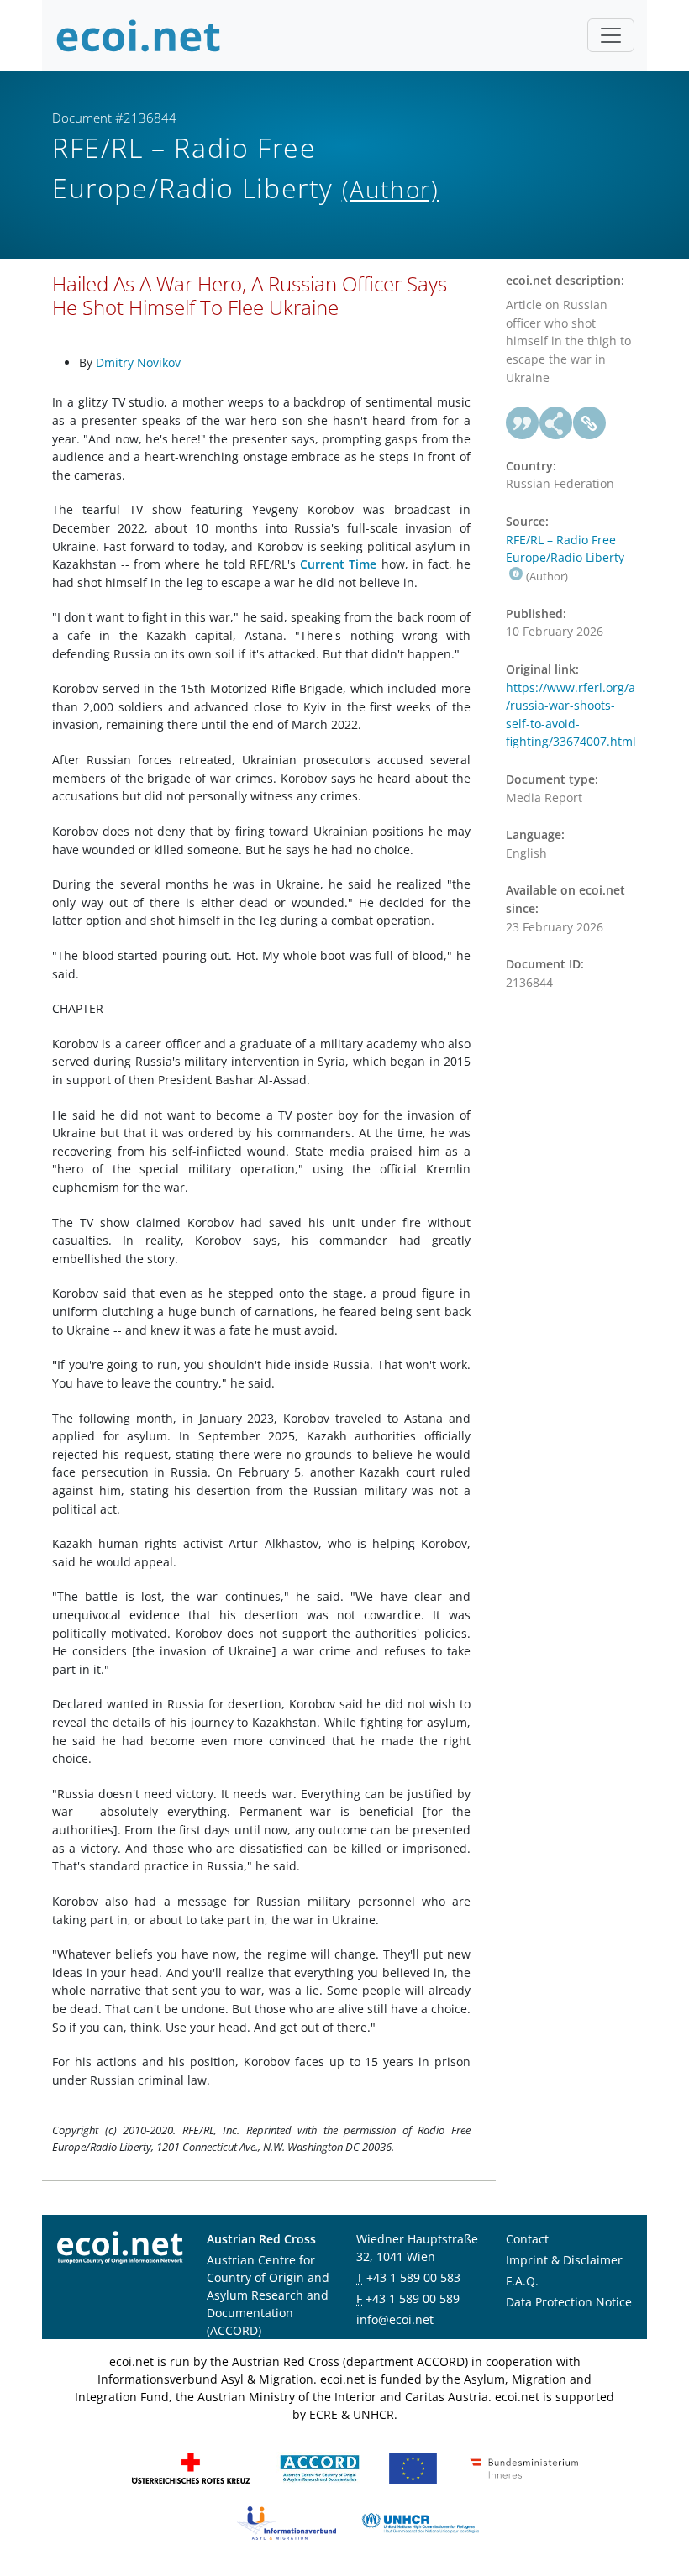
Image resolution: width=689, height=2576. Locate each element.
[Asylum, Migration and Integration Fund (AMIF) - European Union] (413, 2467)
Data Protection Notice (569, 2302)
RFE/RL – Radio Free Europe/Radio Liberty (565, 549)
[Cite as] (523, 423)
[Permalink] (590, 423)
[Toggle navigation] (611, 35)
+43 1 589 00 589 (413, 2298)
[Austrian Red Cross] (191, 2467)
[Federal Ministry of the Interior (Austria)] (524, 2467)
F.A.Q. (522, 2281)
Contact (527, 2239)
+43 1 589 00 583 (413, 2277)
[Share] (556, 423)
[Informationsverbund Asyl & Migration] (287, 2522)
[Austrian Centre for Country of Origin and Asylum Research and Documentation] (320, 2467)
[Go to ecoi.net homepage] (139, 35)
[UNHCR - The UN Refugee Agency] (420, 2522)
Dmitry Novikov (138, 362)
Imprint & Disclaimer (564, 2260)
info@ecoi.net (395, 2319)
